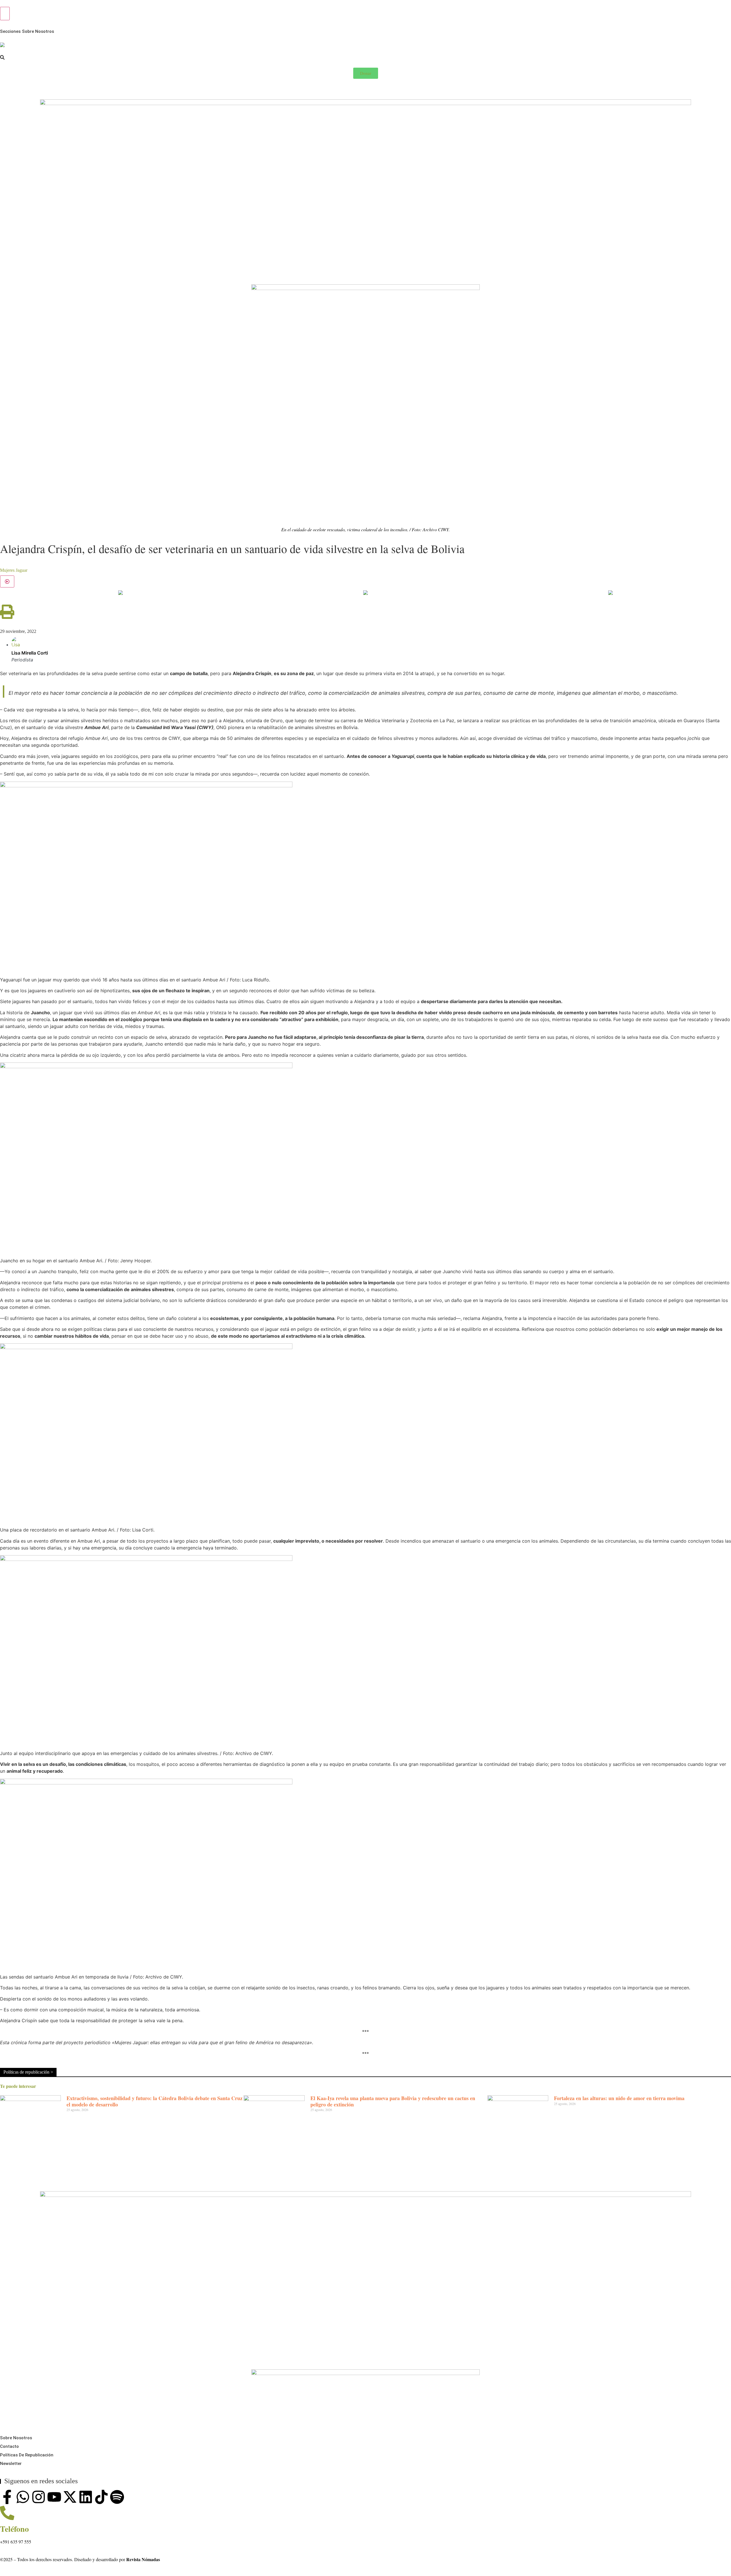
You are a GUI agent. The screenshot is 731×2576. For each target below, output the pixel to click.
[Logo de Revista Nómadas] (2, 45)
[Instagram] (39, 2497)
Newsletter (11, 2464)
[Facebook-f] (7, 2497)
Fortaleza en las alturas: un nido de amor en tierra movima (619, 2098)
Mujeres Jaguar (14, 570)
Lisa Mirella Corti (30, 653)
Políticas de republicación (27, 2455)
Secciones (10, 31)
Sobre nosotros (38, 31)
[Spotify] (117, 2497)
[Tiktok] (101, 2497)
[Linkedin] (86, 2497)
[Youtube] (54, 2497)
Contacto (9, 2446)
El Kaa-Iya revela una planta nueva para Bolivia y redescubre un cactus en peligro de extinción (393, 2101)
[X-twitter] (70, 2497)
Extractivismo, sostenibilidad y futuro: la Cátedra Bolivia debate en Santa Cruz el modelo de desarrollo (154, 2101)
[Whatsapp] (23, 2497)
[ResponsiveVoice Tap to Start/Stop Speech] (7, 581)
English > (10, 89)
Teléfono (14, 2529)
